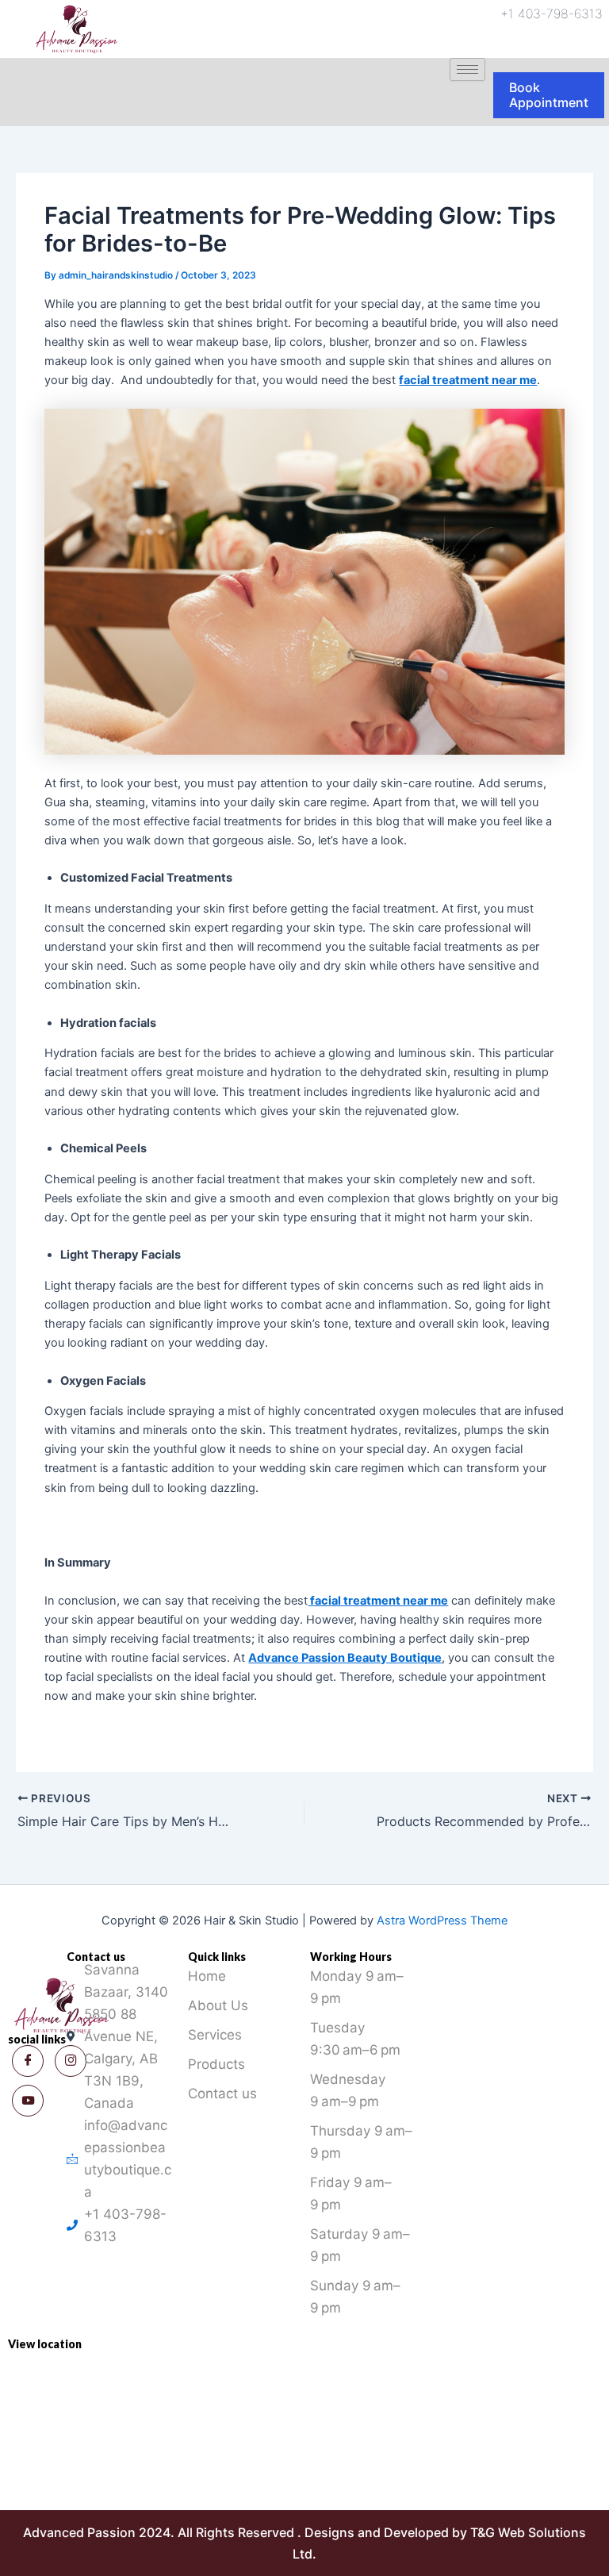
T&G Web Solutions (528, 2532)
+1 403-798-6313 (552, 13)
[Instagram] (28, 2101)
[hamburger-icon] (467, 69)
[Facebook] (28, 2061)
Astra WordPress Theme (442, 1920)
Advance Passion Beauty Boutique (345, 1658)
